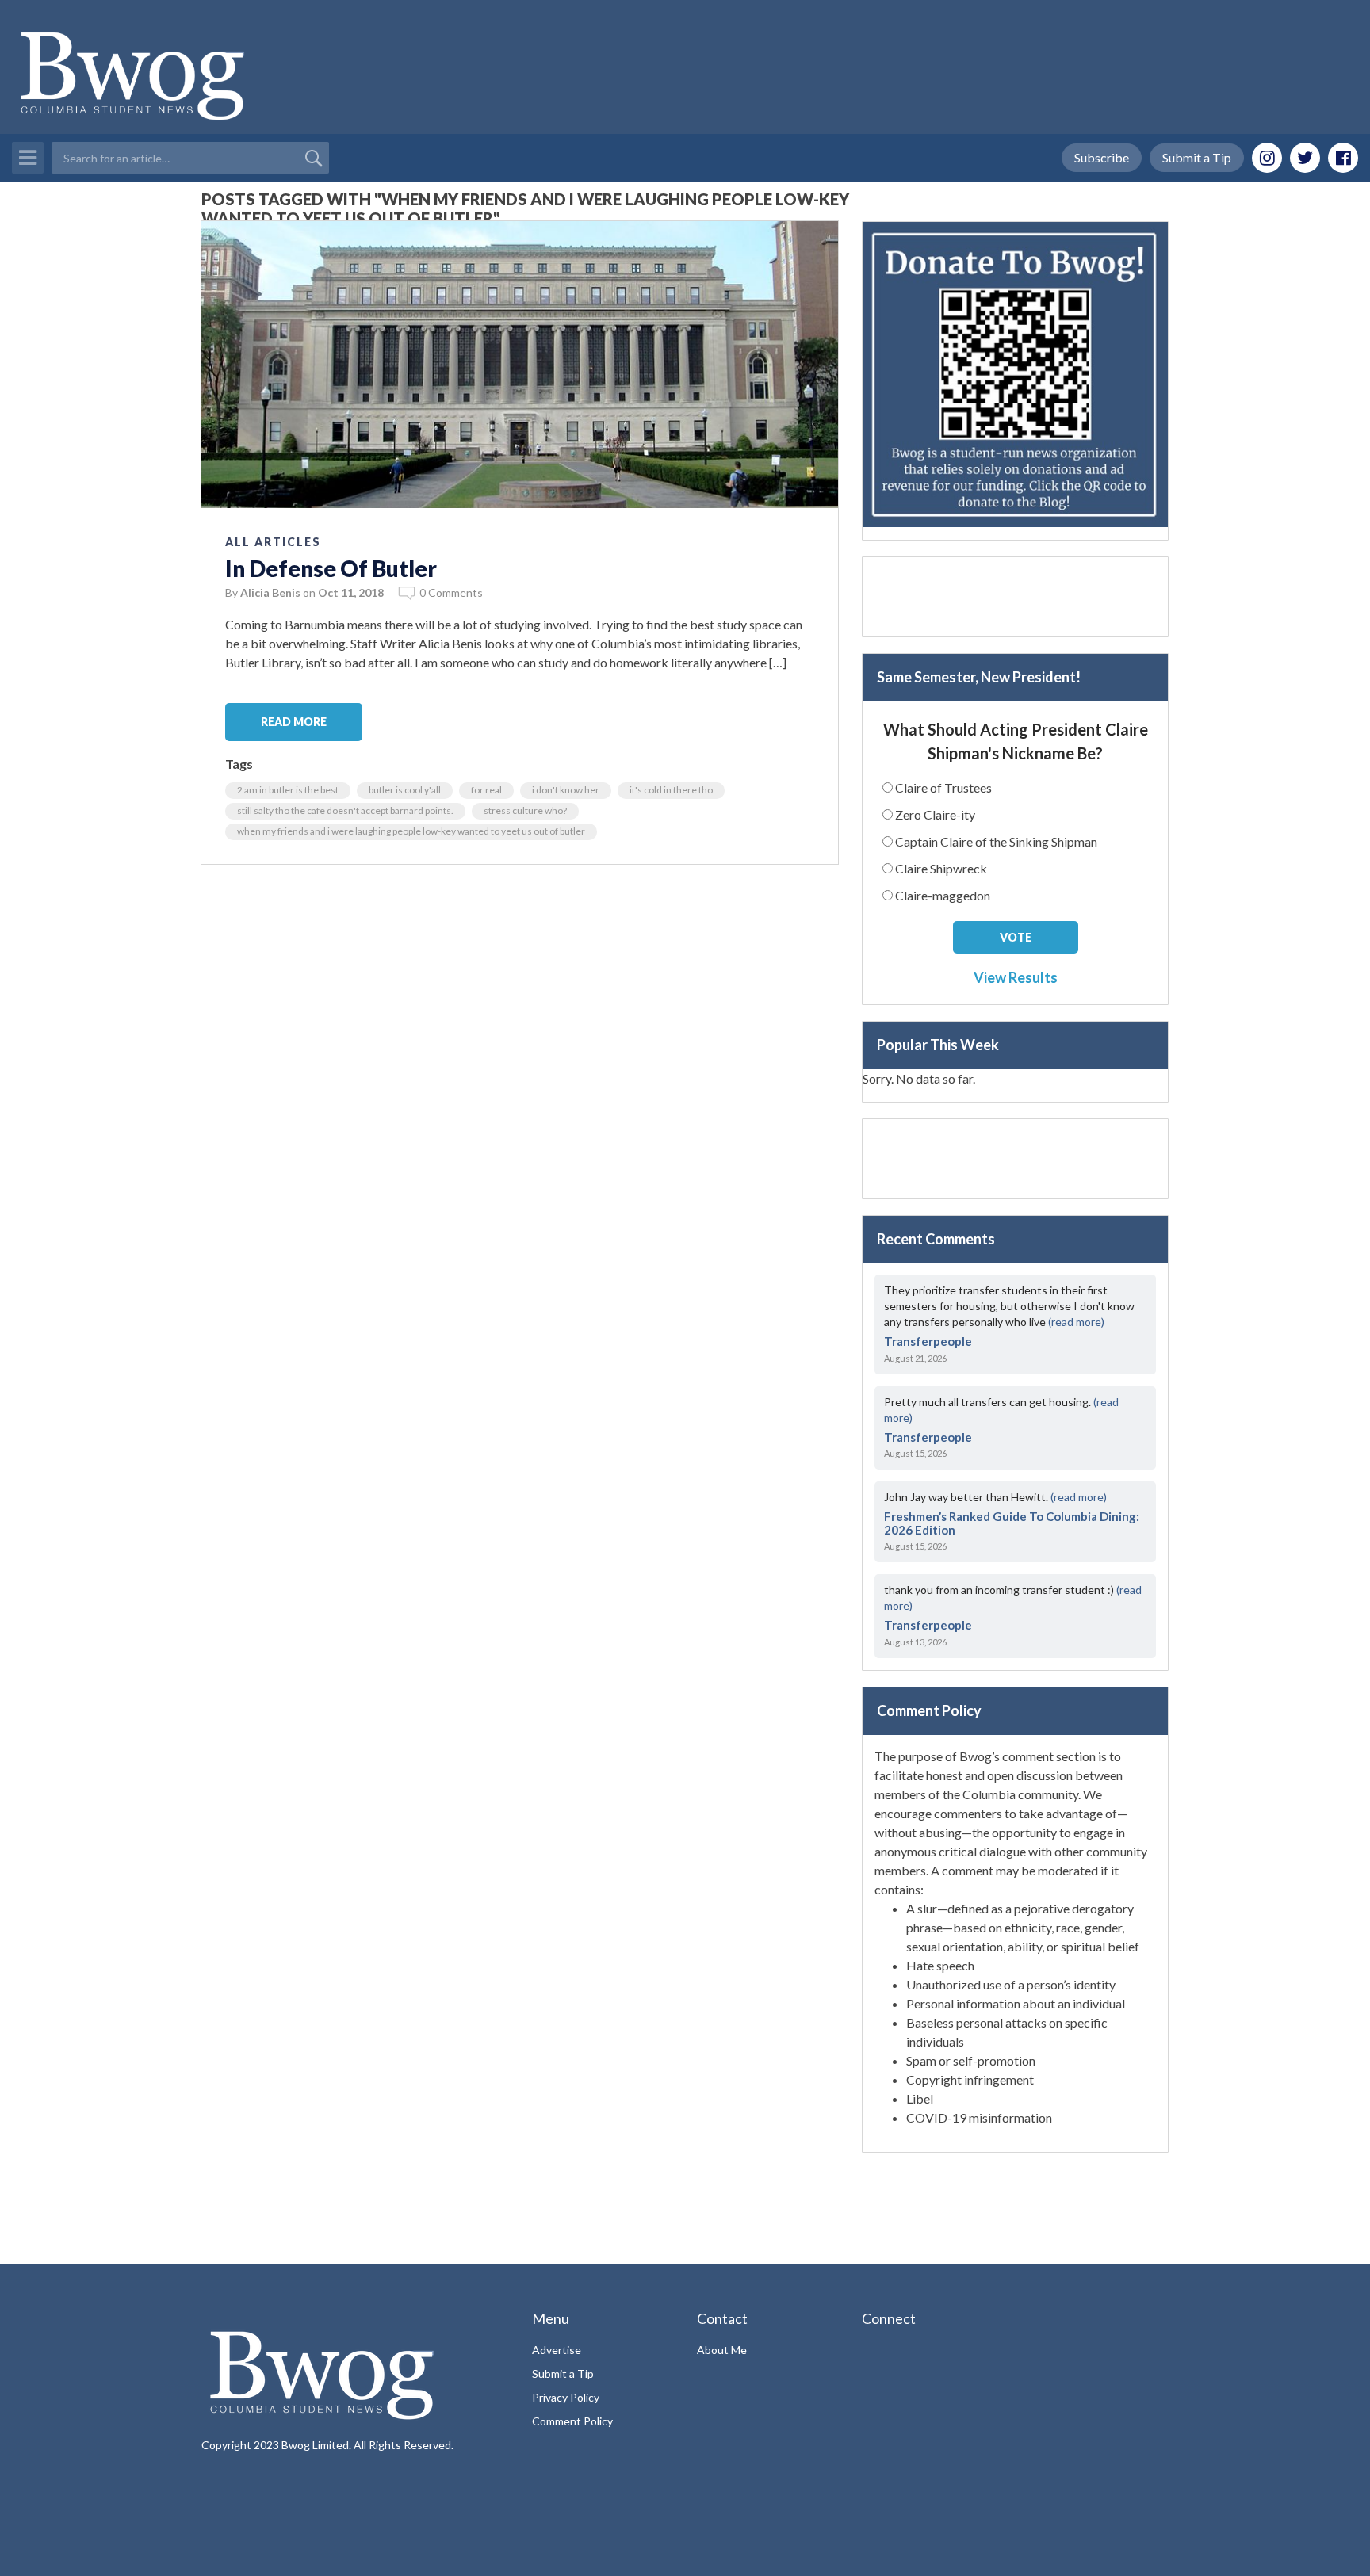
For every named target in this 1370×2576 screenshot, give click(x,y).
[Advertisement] (1015, 597)
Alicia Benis (270, 592)
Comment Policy (572, 2421)
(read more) (1076, 1322)
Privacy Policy (566, 2397)
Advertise (557, 2350)
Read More (294, 722)
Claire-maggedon (943, 895)
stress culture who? (525, 810)
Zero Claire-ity (935, 814)
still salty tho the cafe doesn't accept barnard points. (345, 810)
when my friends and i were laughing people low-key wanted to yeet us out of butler (411, 831)
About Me (722, 2350)
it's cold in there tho (671, 790)
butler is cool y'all (405, 790)
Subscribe (1102, 157)
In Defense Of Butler (331, 568)
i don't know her (566, 790)
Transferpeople (928, 1341)
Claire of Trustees (943, 787)
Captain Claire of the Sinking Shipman (996, 841)
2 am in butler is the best (288, 790)
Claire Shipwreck (941, 868)
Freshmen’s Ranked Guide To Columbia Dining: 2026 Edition (1012, 1523)
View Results (1016, 977)
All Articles (273, 542)
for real (486, 790)
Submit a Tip (1197, 157)
